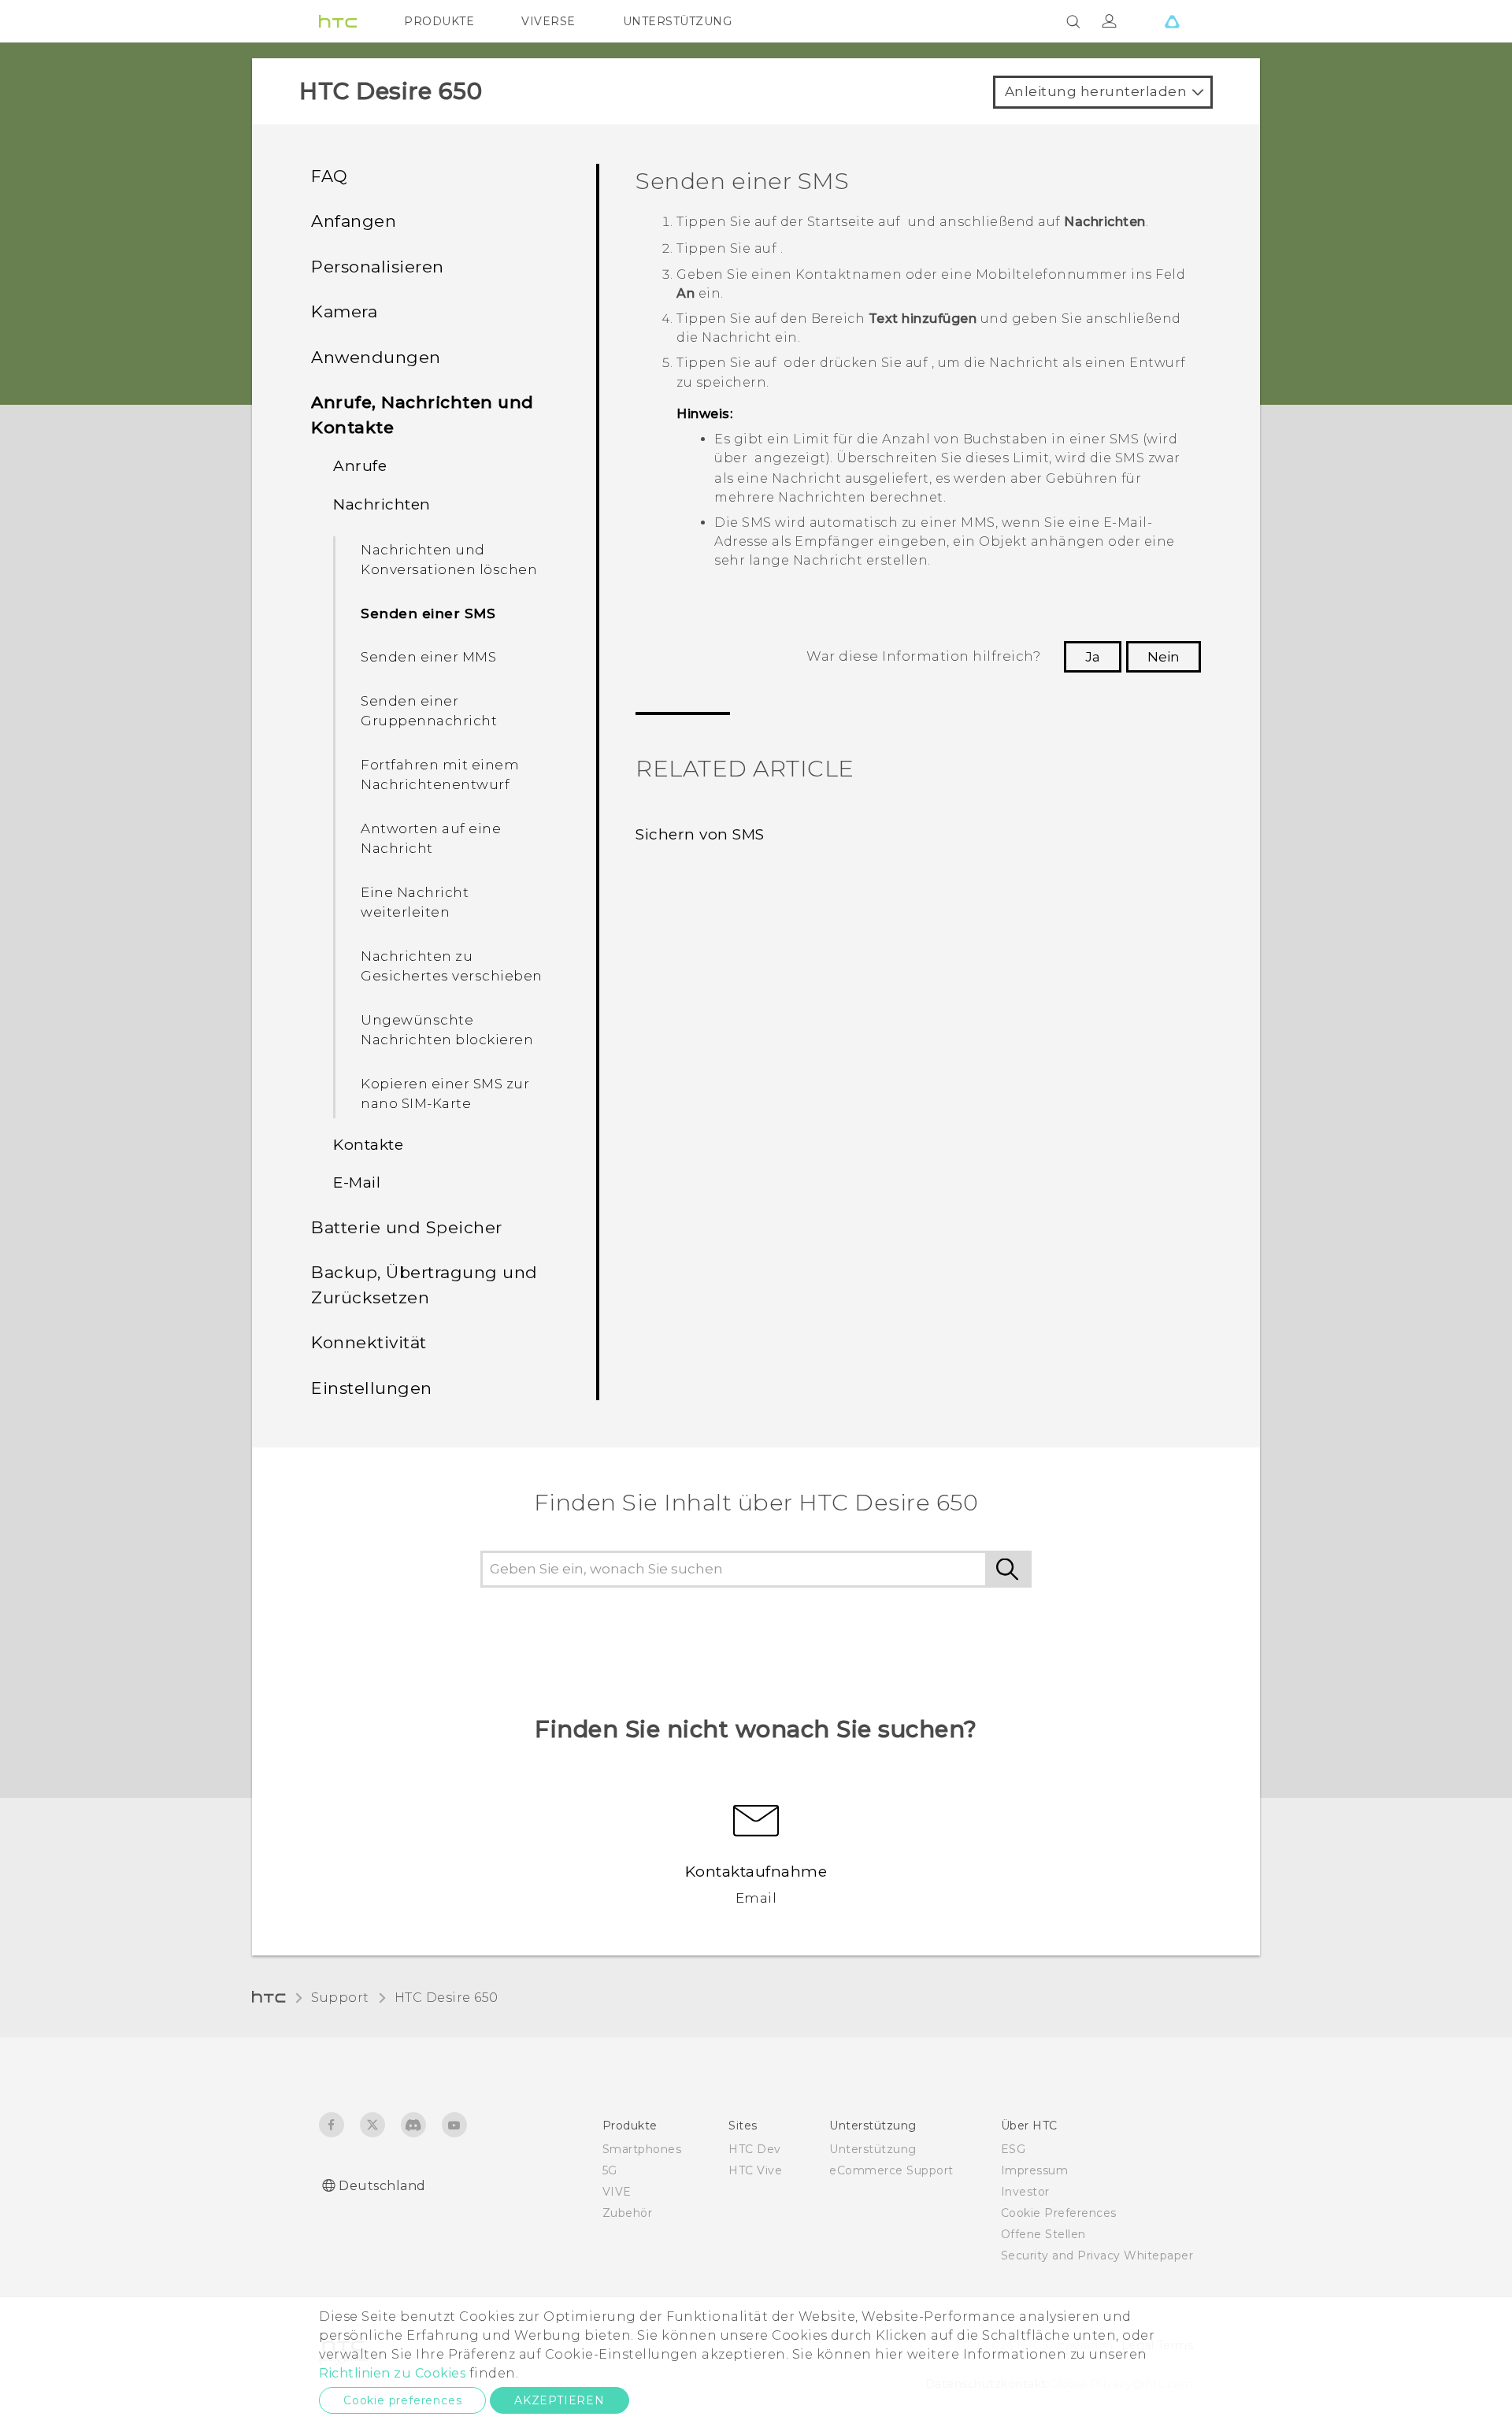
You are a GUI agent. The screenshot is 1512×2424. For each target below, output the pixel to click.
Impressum (1035, 2170)
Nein (1164, 657)
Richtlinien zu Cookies (392, 2373)
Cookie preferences (402, 2400)
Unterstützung (873, 2149)
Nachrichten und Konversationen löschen (449, 560)
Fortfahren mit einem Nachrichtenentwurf (440, 775)
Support (340, 1998)
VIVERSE (548, 21)
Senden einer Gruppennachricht (429, 711)
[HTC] (338, 21)
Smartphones (642, 2149)
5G (610, 2170)
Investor (1025, 2192)
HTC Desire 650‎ (447, 1998)
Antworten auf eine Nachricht (431, 839)
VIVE (617, 2192)
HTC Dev (755, 2149)
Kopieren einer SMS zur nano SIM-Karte (445, 1094)
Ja (1093, 657)
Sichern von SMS (700, 834)
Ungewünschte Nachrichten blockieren (447, 1030)
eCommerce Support (891, 2170)
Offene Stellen (1043, 2234)
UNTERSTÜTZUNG (678, 21)
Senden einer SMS (428, 613)
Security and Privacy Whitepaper (1097, 2255)
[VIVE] (1172, 21)
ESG (1014, 2149)
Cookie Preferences (1059, 2213)
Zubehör (628, 2213)
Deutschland (382, 2186)
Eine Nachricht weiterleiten (415, 903)
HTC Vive (755, 2170)
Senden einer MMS (428, 657)
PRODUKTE (439, 21)
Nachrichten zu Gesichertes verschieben (452, 966)
